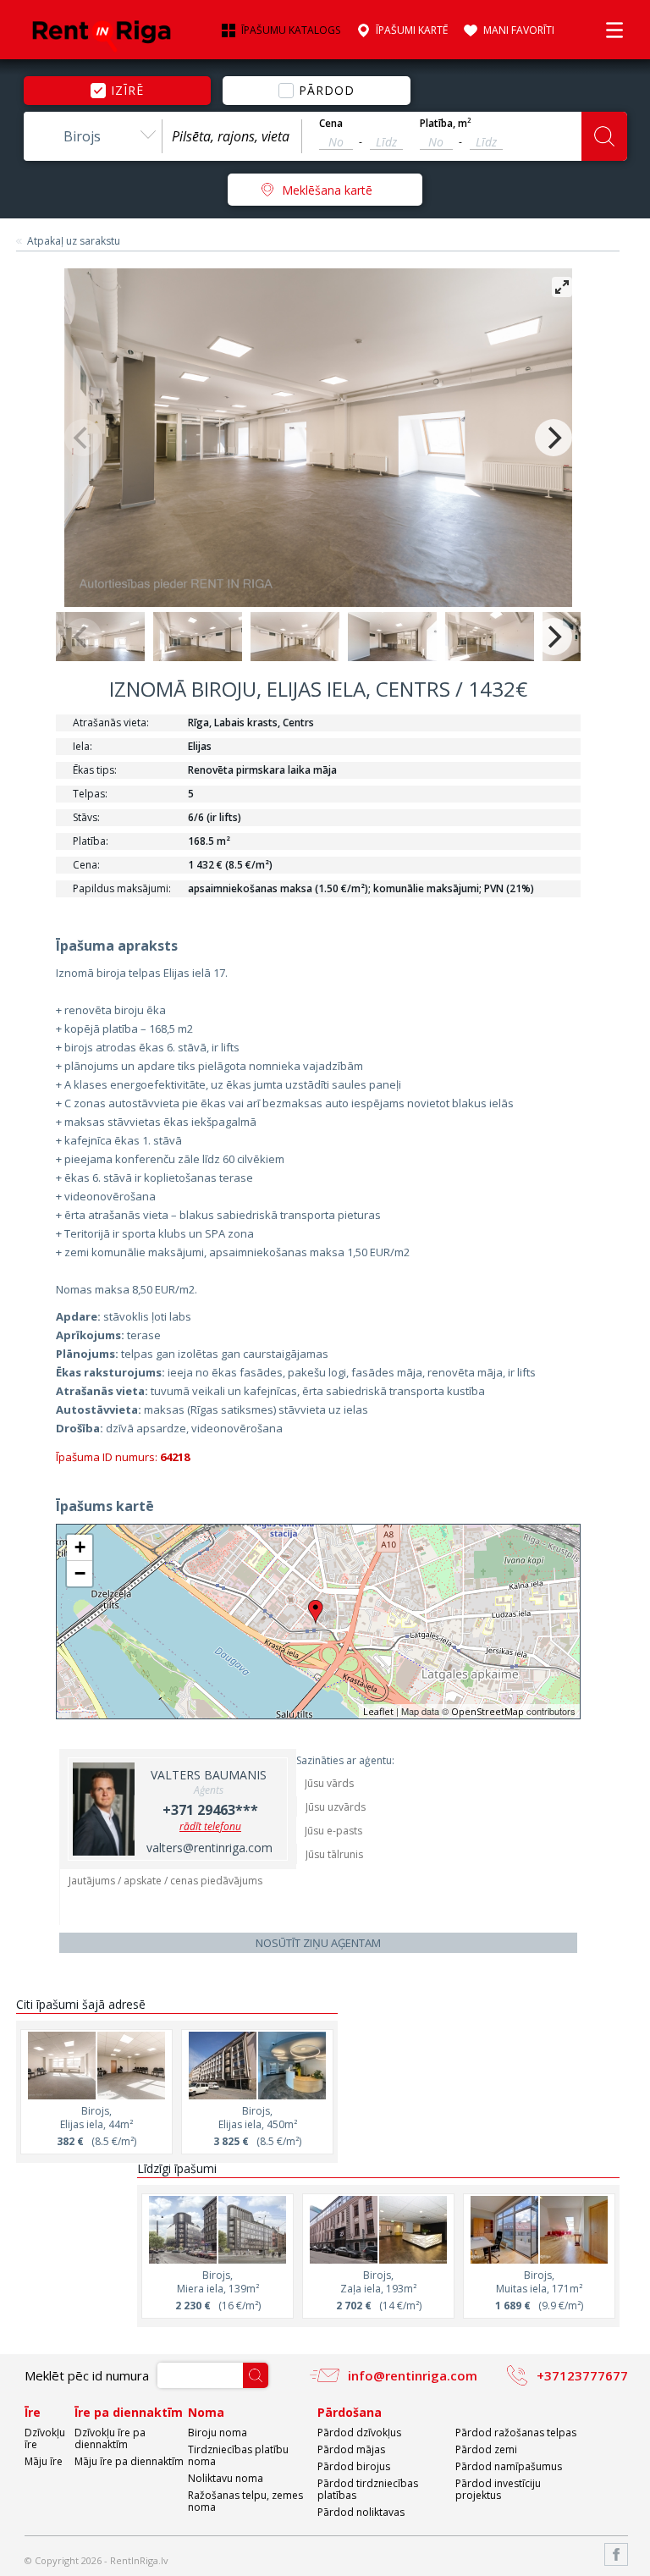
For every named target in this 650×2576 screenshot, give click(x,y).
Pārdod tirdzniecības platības (368, 2489)
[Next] (554, 438)
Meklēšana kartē (327, 190)
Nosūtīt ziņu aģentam (318, 1943)
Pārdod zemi (486, 2449)
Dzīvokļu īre (45, 2438)
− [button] (80, 1573)
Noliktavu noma (226, 2478)
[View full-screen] (562, 287)
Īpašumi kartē (412, 30)
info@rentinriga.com (413, 2375)
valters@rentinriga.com (209, 1848)
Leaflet (378, 1711)
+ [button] (80, 1547)
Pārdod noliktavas (361, 2512)
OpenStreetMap (487, 1711)
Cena (331, 124)
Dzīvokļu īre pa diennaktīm (110, 2438)
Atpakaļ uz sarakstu (74, 241)
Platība (446, 124)
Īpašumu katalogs (291, 30)
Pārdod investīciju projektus (498, 2489)
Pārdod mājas (351, 2449)
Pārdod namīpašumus (509, 2466)
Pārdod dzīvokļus (359, 2433)
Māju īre (44, 2461)
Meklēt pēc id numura (87, 2375)
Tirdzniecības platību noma (238, 2455)
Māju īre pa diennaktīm (129, 2461)
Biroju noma (218, 2433)
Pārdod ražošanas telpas (516, 2433)
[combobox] (93, 136)
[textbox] (232, 136)
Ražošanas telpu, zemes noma (245, 2501)
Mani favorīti (519, 30)
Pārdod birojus (354, 2466)
